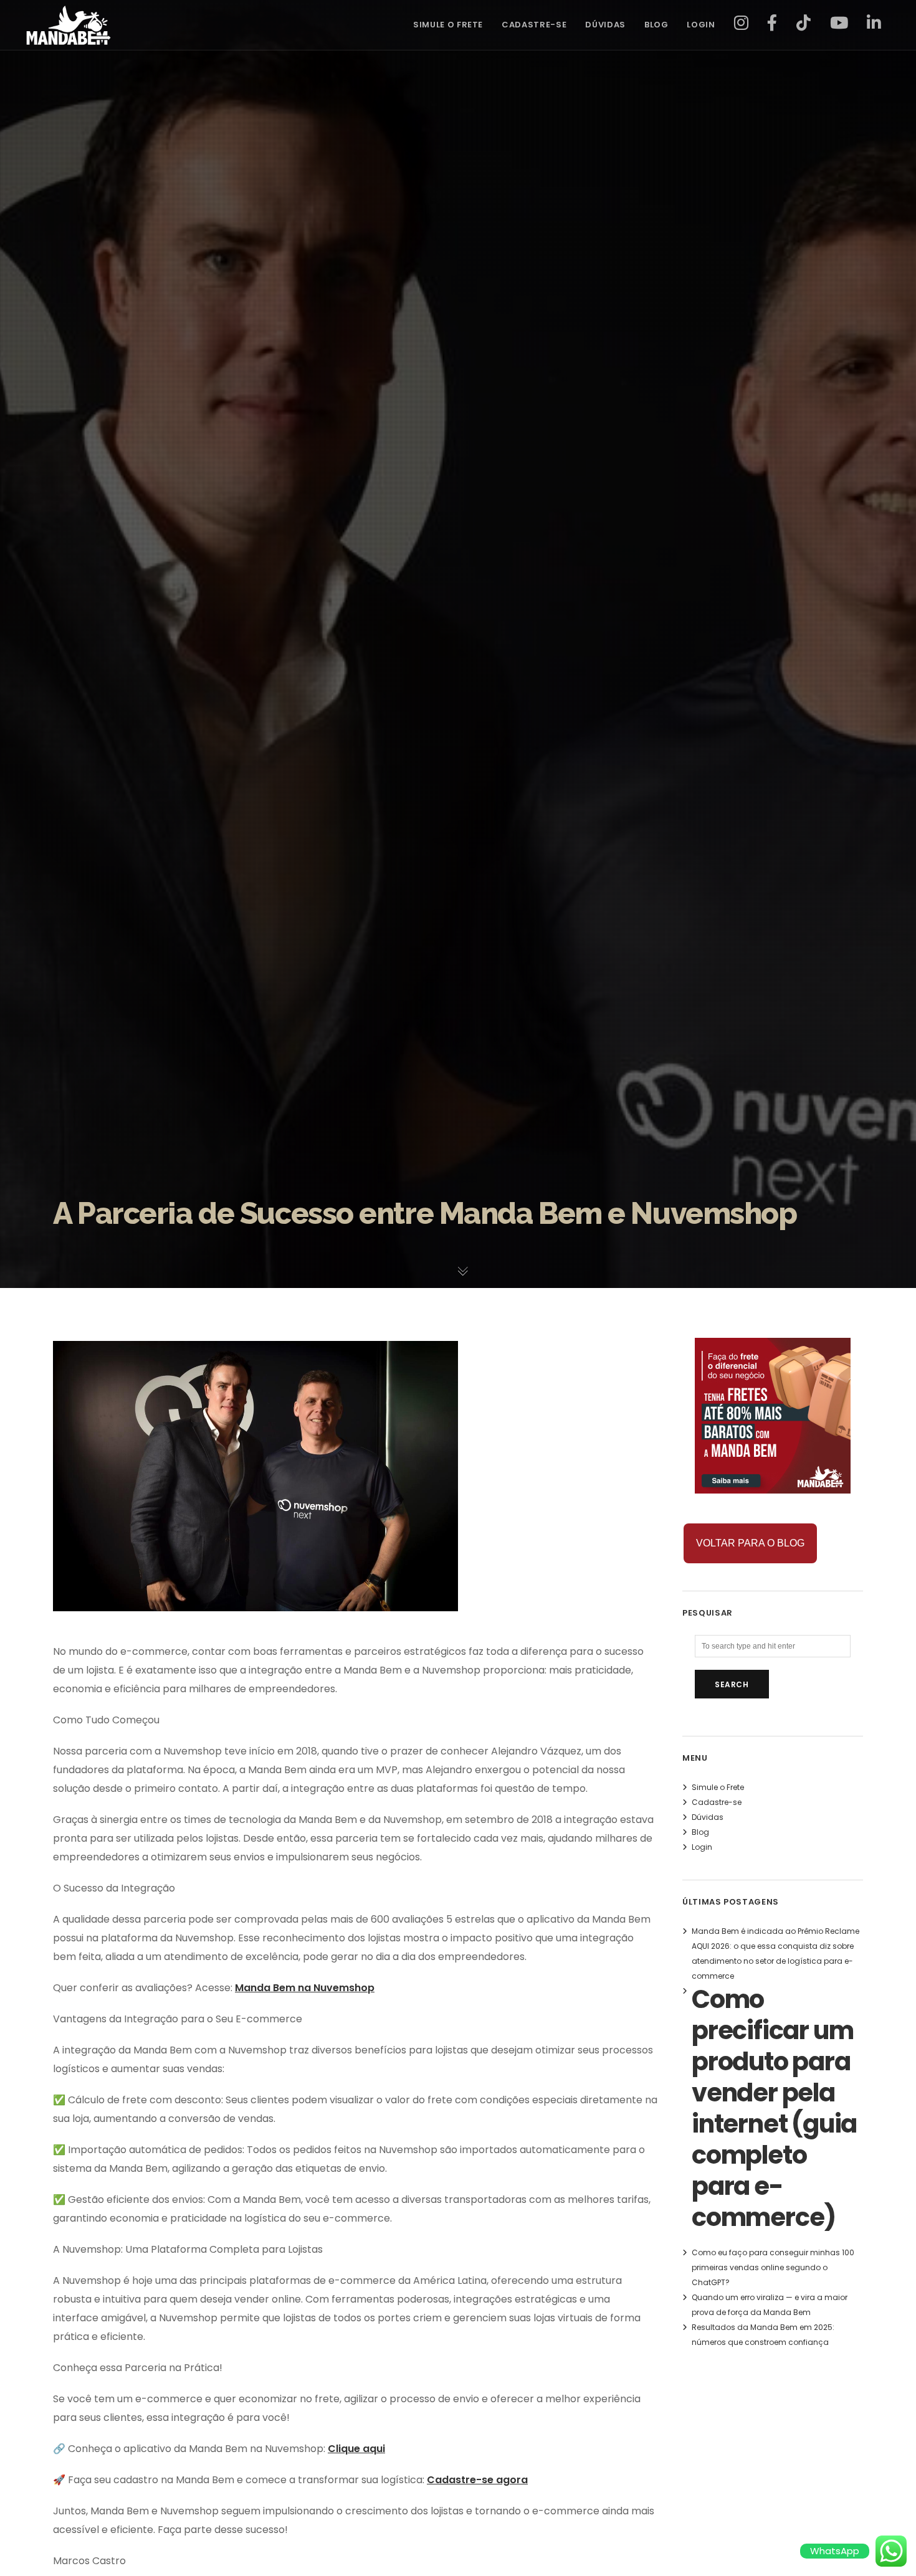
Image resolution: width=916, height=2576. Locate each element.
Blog (700, 1832)
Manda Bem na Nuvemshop (305, 1988)
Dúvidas (708, 1817)
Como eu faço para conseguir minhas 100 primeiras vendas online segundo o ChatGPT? (773, 2267)
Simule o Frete (718, 1787)
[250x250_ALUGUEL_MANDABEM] (773, 1486)
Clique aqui (356, 2449)
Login (702, 1847)
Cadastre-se (717, 1802)
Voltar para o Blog (750, 1543)
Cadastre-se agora (477, 2480)
